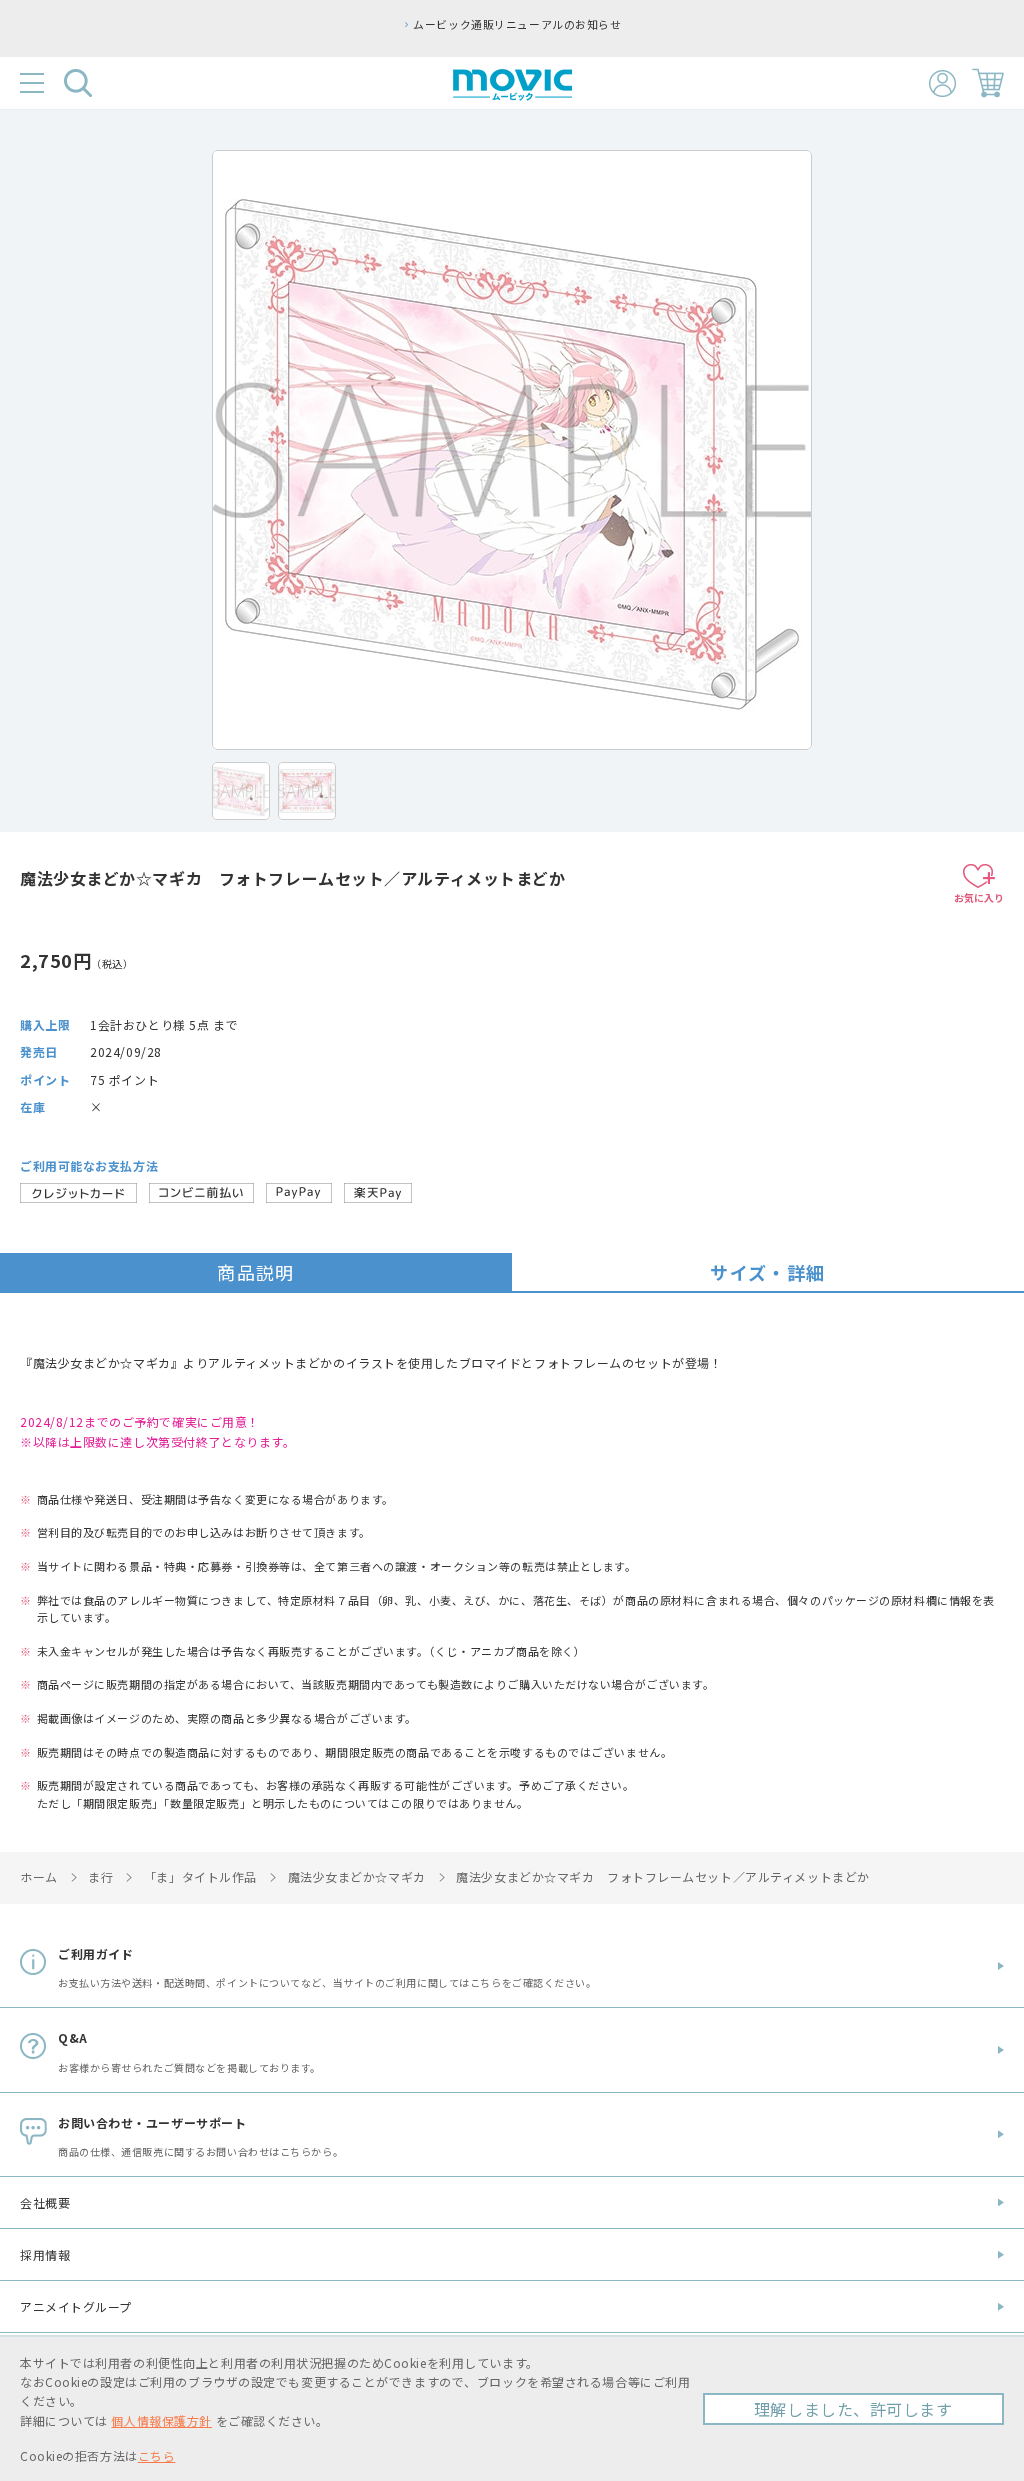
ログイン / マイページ (942, 83)
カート (988, 83)
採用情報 (45, 2254)
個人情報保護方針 (161, 2420)
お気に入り (979, 897)
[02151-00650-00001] (241, 791)
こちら (157, 2455)
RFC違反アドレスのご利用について (708, 24)
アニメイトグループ (76, 2306)
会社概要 (45, 2202)
